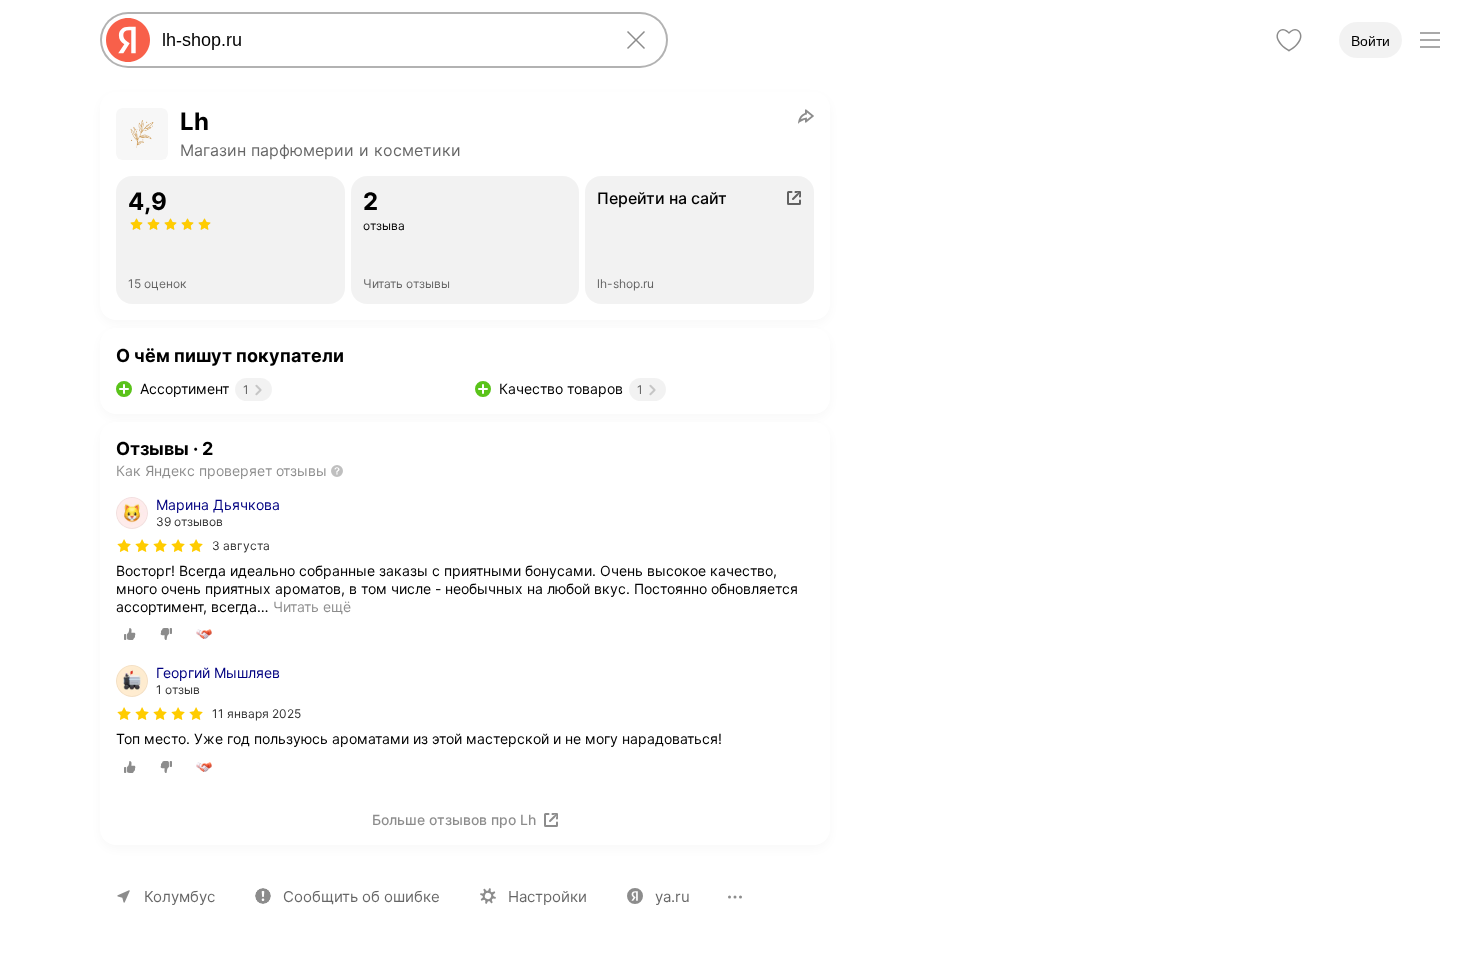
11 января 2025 (256, 713)
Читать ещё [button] (312, 606)
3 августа (241, 545)
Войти (1370, 41)
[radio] (130, 634)
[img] (160, 546)
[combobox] (380, 40)
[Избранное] (1289, 40)
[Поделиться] (806, 116)
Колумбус (179, 896)
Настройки (547, 896)
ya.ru (672, 896)
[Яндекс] (128, 40)
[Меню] (1430, 40)
